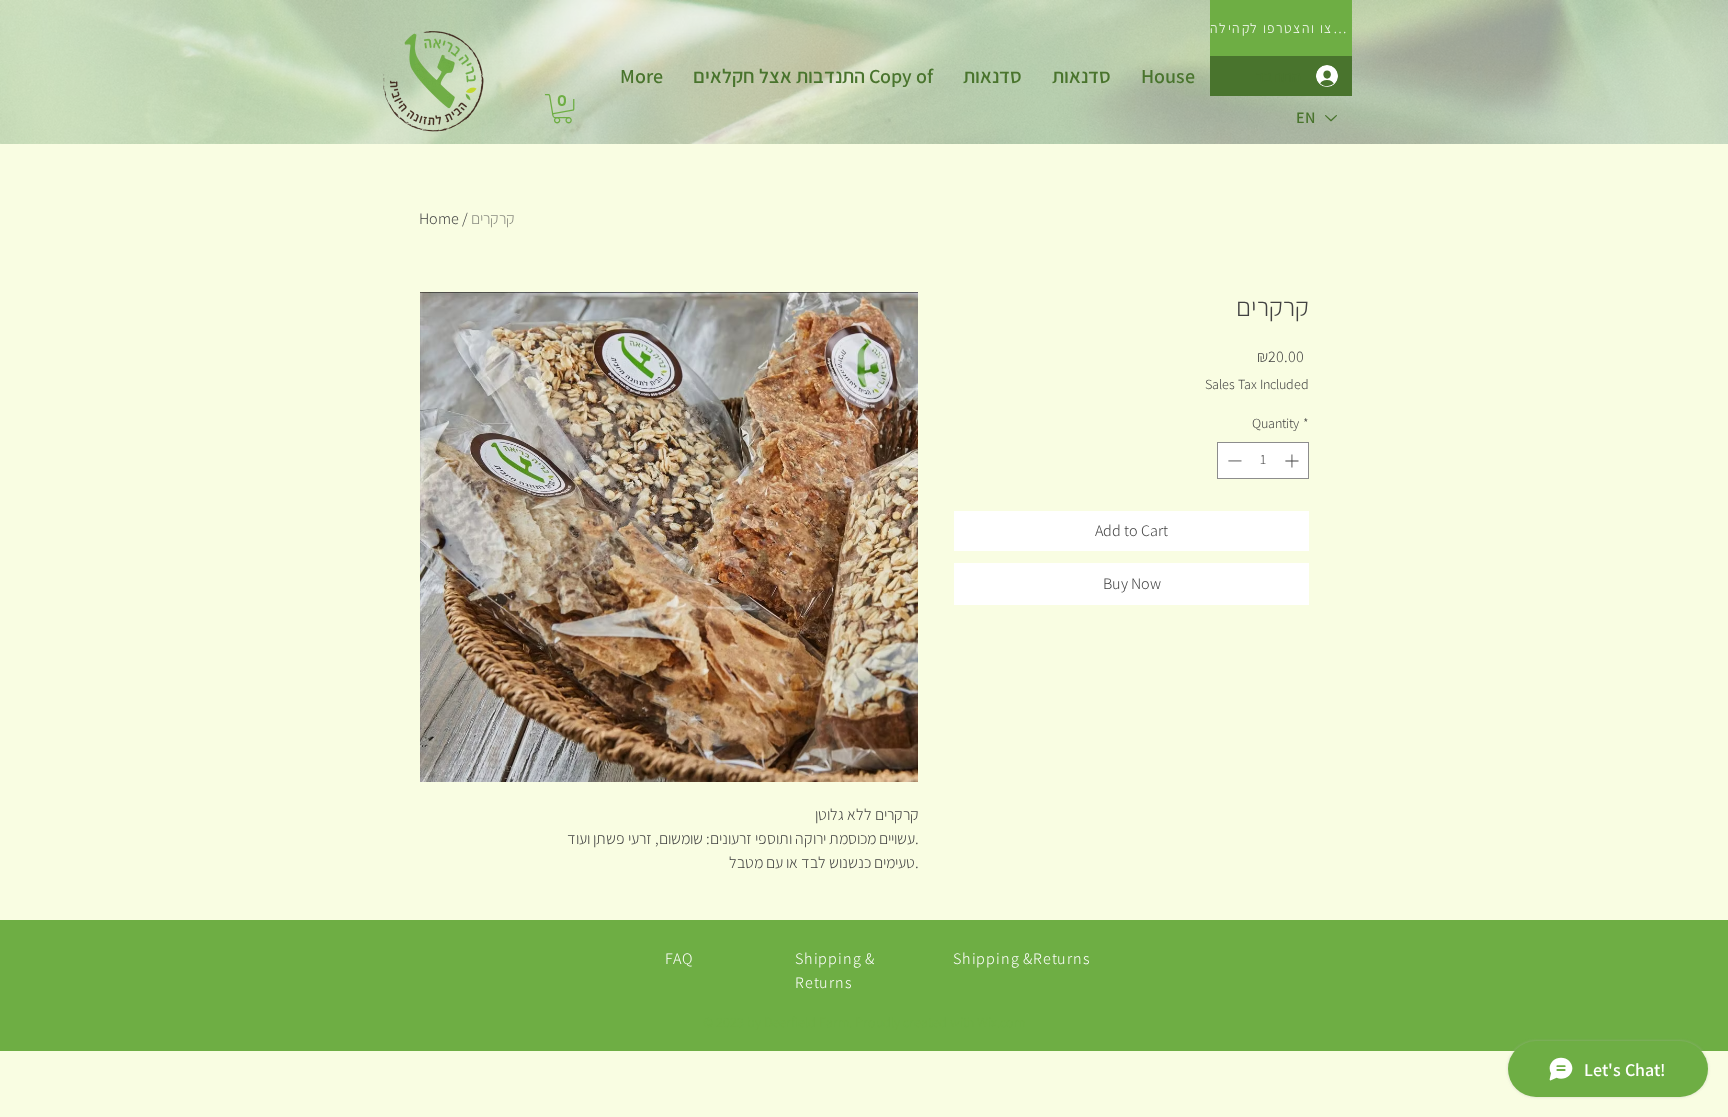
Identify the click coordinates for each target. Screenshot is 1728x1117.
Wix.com (1001, 1022)
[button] (562, 108)
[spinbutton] (1263, 460)
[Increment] (1293, 460)
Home (439, 218)
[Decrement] (1232, 460)
